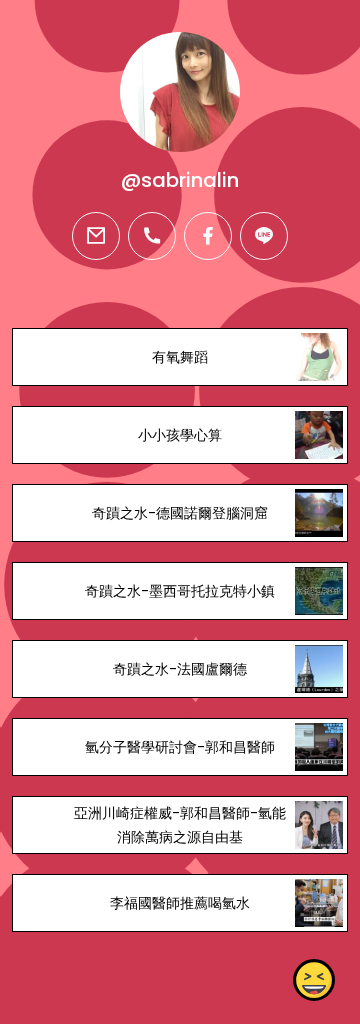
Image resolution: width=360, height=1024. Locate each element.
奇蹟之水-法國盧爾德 (180, 669)
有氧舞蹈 (180, 357)
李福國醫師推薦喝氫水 (180, 903)
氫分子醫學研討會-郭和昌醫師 (180, 747)
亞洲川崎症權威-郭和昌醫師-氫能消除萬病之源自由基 (180, 825)
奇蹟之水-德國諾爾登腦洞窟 (180, 513)
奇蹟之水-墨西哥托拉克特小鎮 (180, 591)
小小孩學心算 (180, 435)
